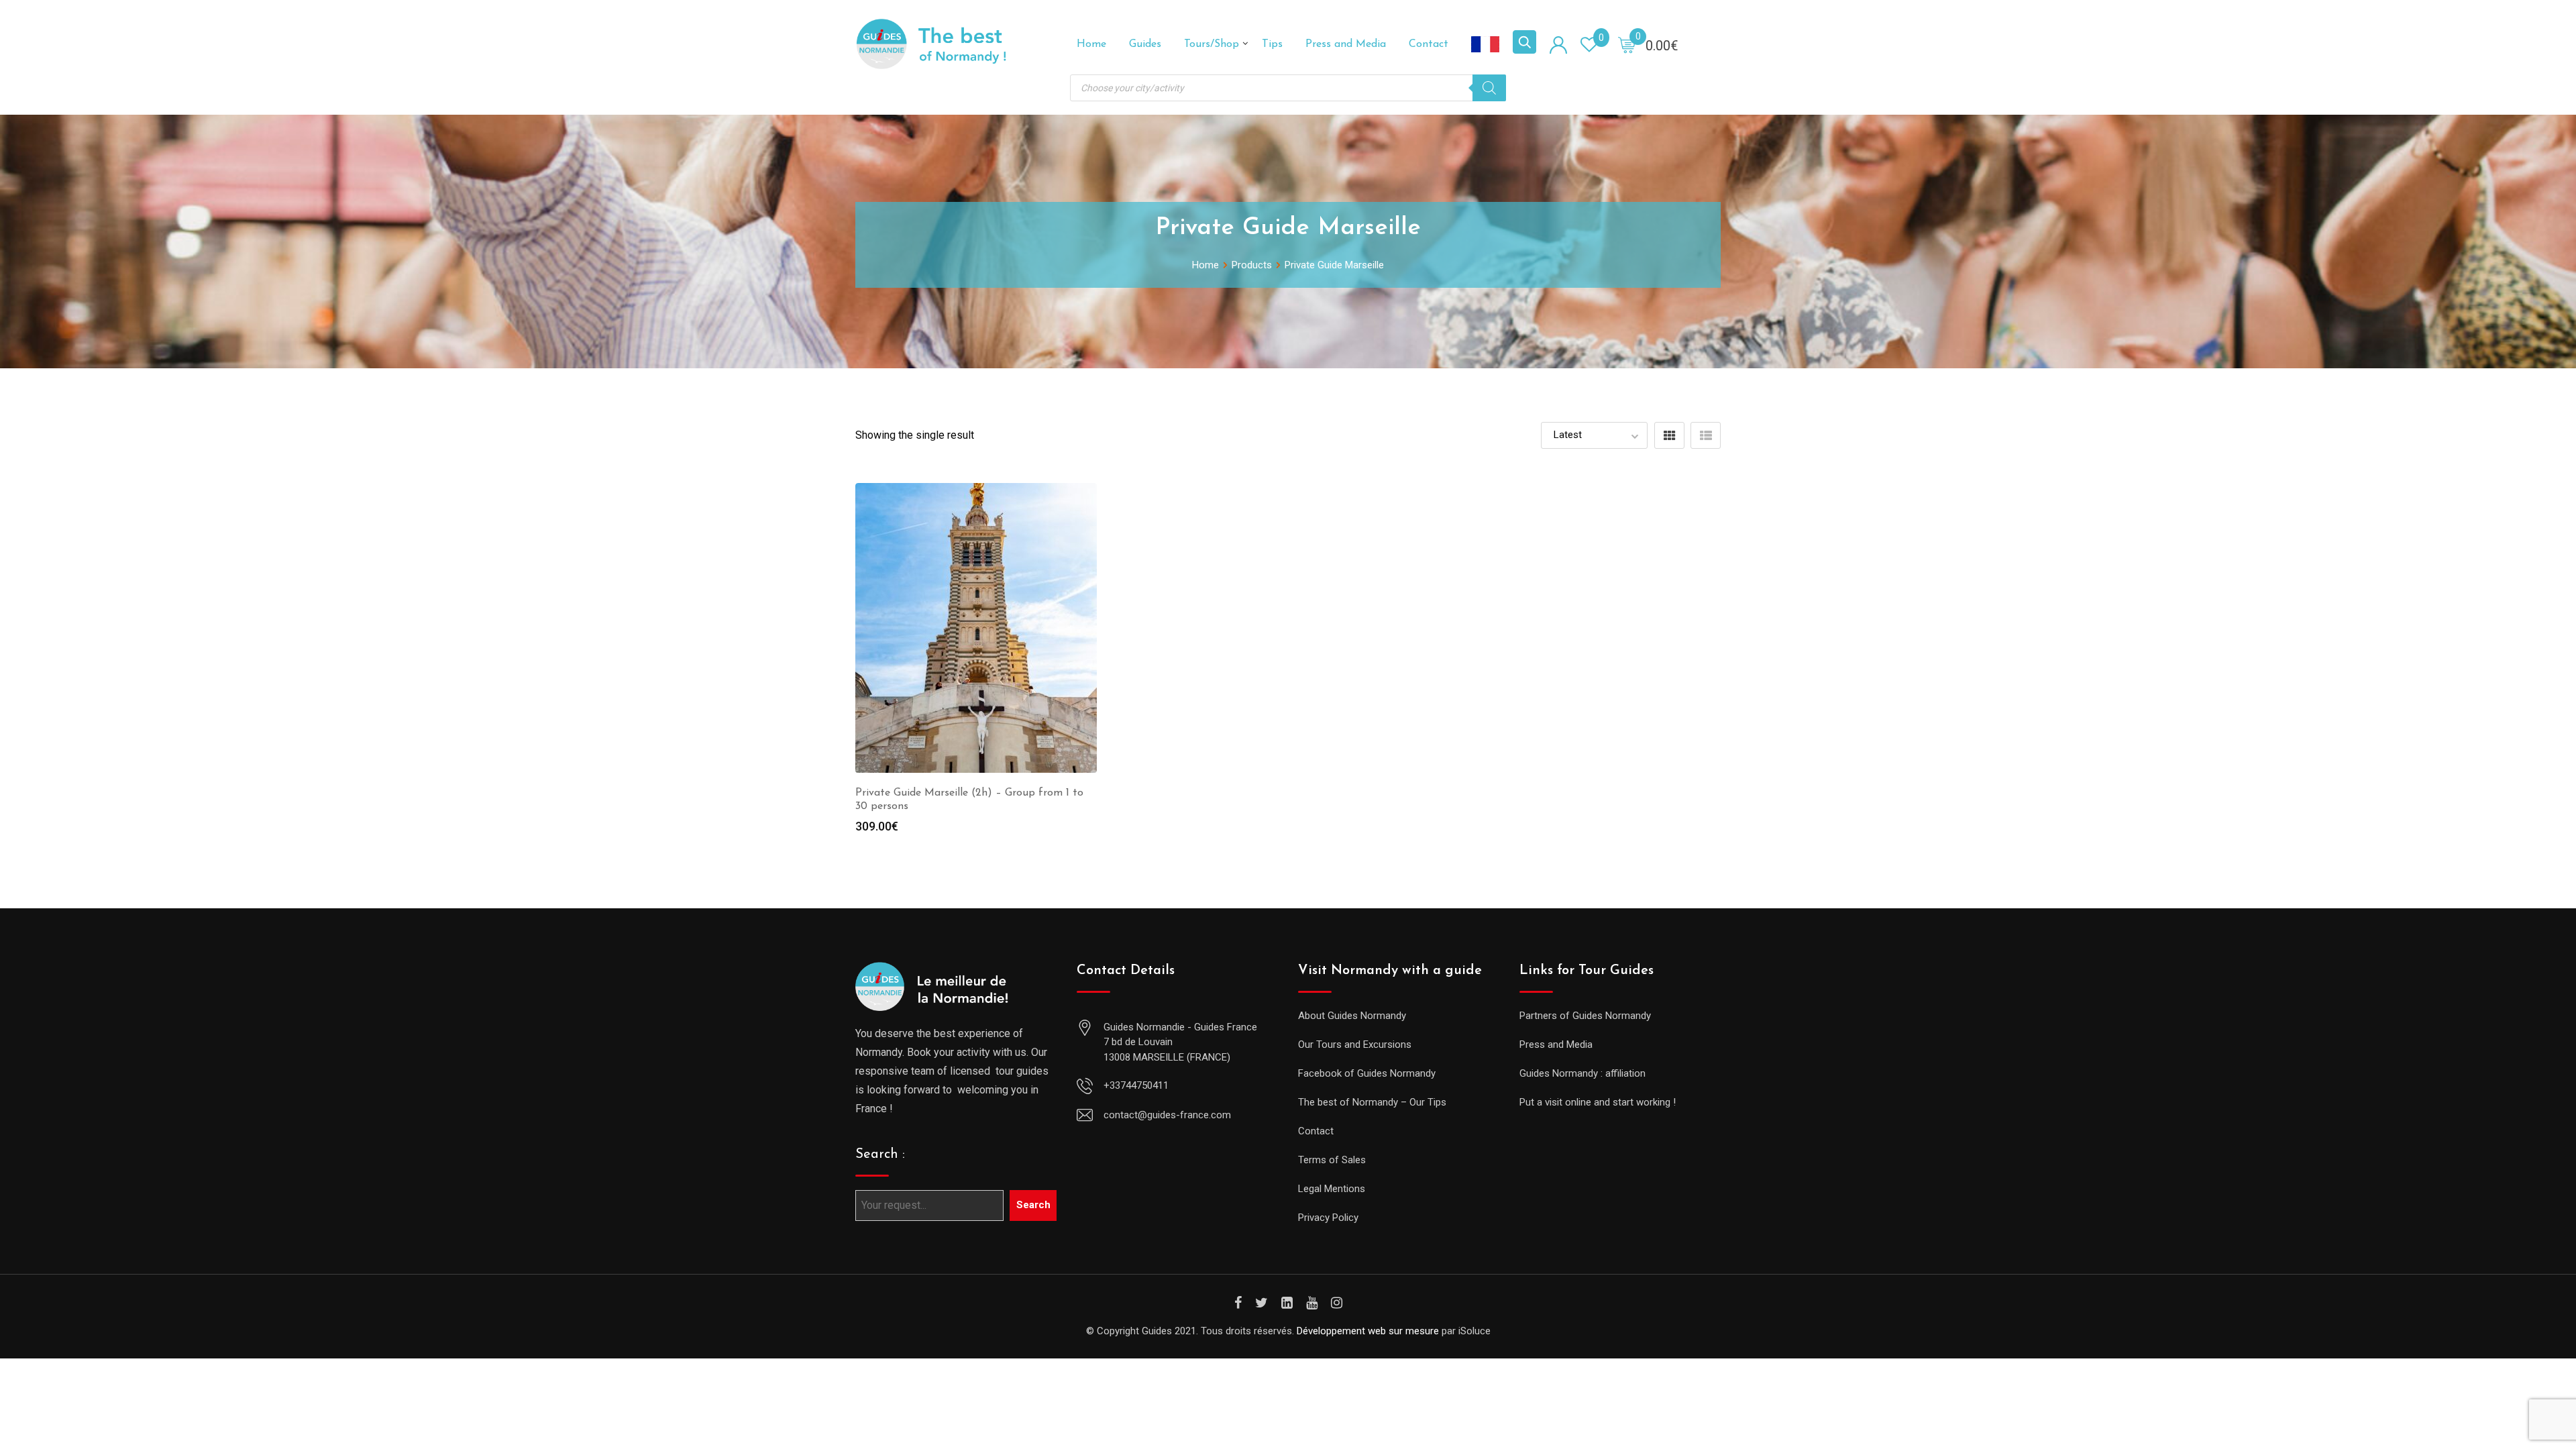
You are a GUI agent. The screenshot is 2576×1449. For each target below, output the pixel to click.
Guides (1145, 44)
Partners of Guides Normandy (1585, 1016)
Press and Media (1346, 44)
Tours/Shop (1212, 44)
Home (1091, 44)
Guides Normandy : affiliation (1582, 1073)
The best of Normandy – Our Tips (1372, 1102)
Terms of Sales (1332, 1160)
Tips (1272, 44)
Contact (1429, 44)
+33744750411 (1136, 1085)
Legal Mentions (1332, 1189)
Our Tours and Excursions (1355, 1044)
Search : (880, 1155)
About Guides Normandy (1352, 1016)
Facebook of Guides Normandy (1367, 1073)
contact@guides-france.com (1167, 1115)
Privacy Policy (1328, 1218)
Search (1033, 1205)
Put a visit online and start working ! (1598, 1102)
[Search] (1489, 88)
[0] (1627, 44)
